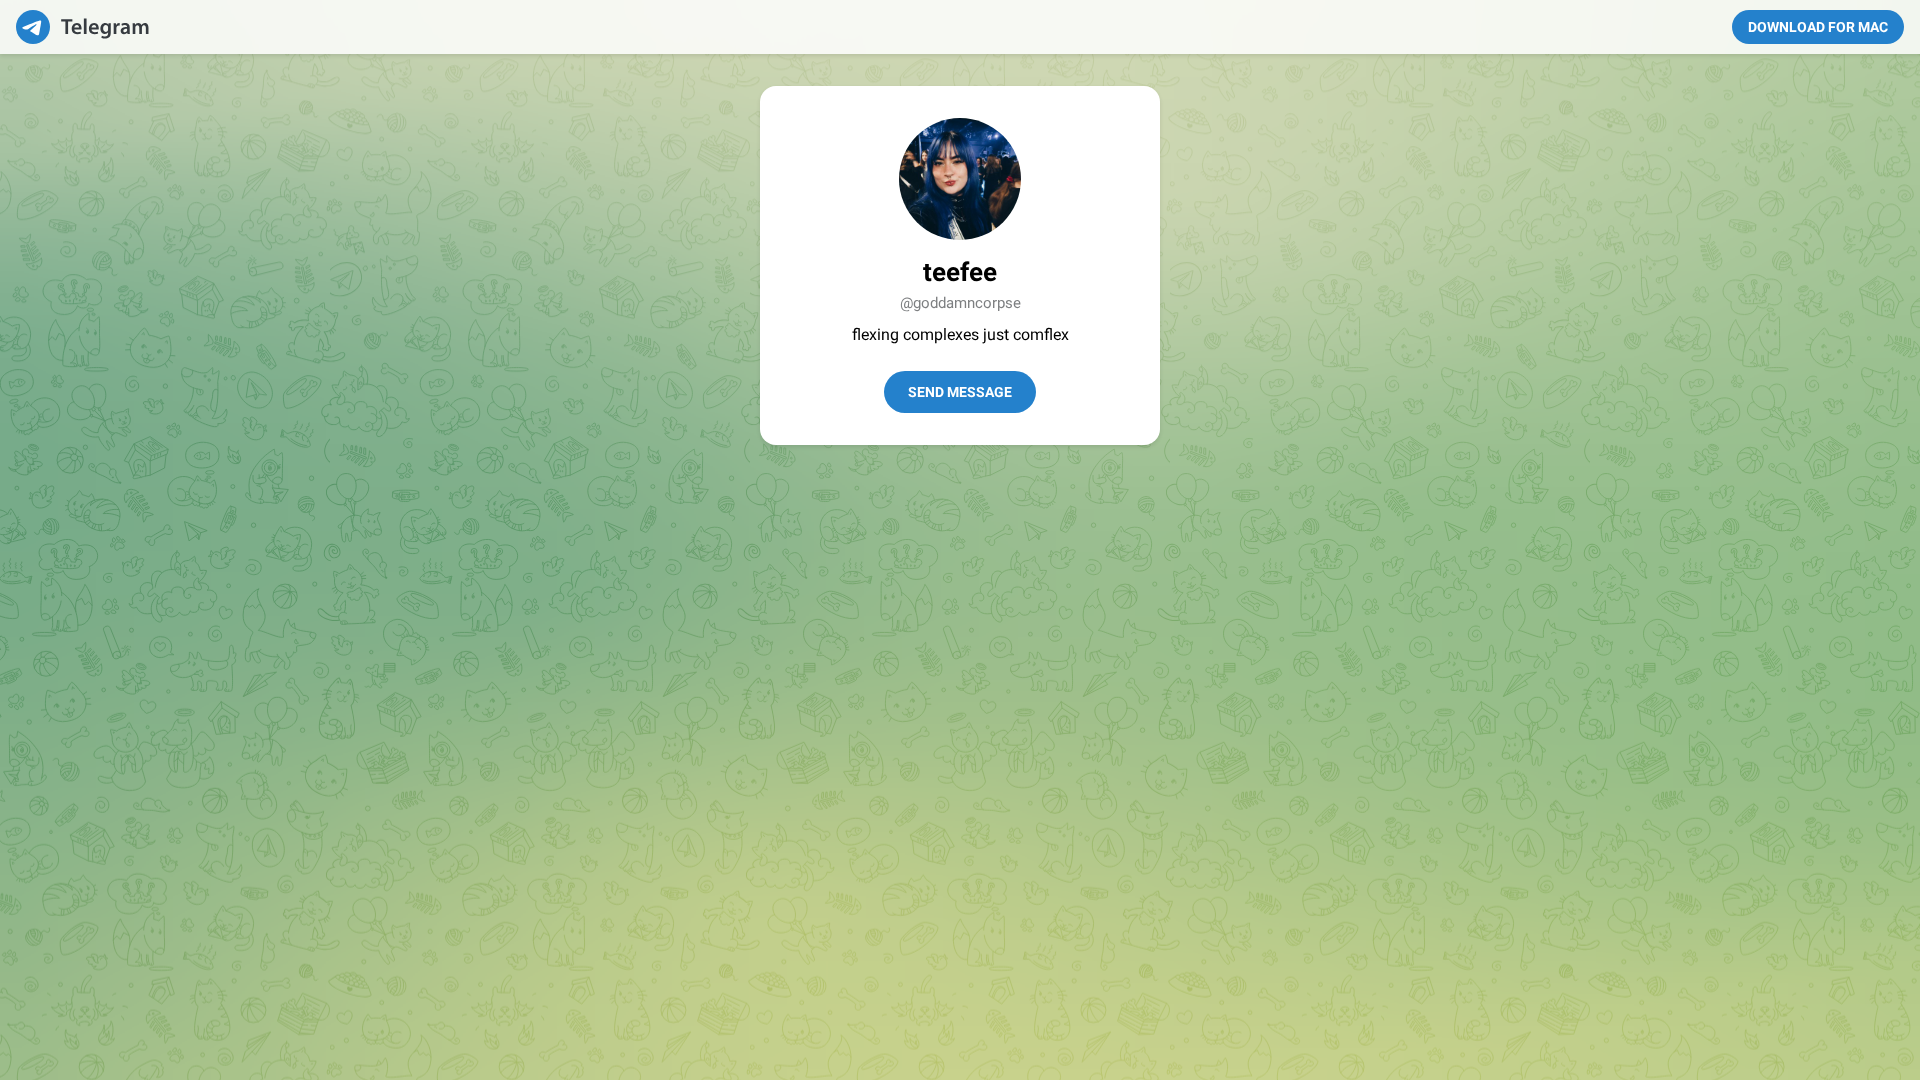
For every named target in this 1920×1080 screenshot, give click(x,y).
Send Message (960, 392)
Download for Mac (1818, 27)
